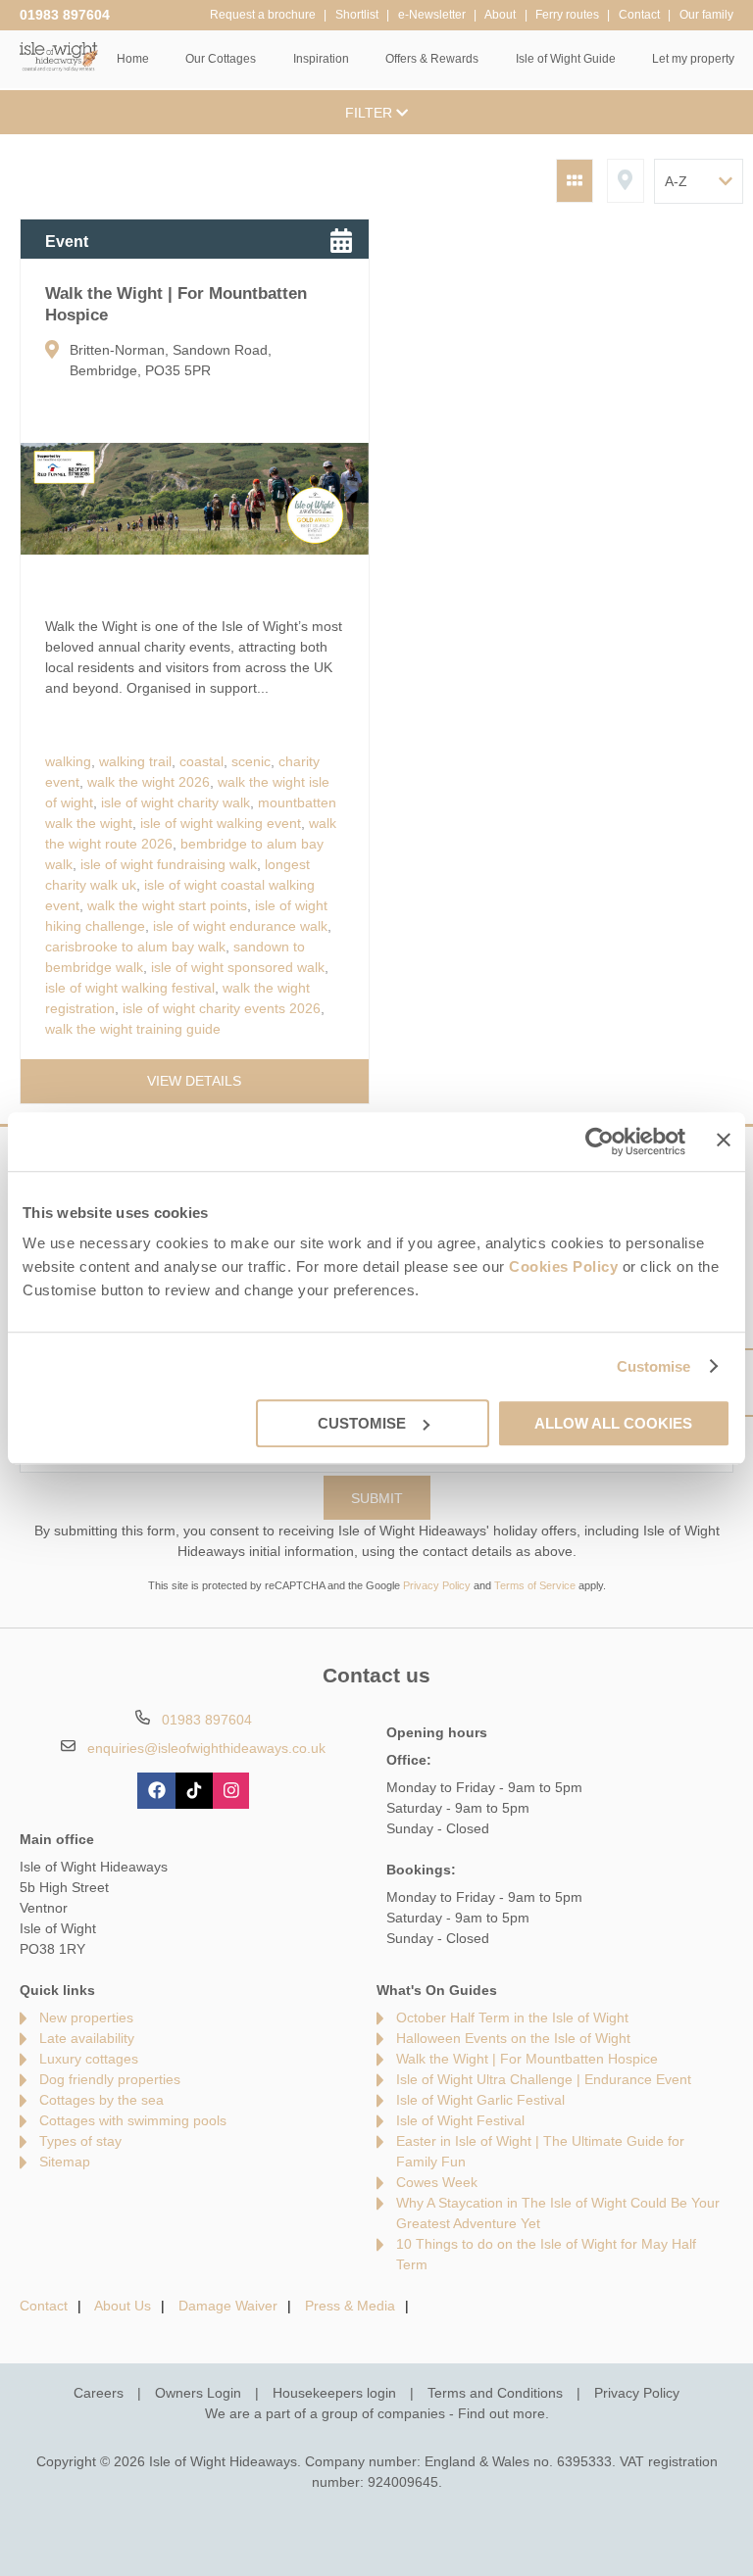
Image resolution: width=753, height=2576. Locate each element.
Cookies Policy (563, 1266)
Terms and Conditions (495, 2393)
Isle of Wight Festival (460, 2120)
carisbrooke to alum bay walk (135, 947)
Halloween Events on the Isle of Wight (513, 2038)
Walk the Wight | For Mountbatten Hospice (527, 2059)
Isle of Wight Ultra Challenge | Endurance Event (544, 2079)
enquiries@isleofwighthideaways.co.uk (206, 1748)
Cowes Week (437, 2182)
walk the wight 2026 (149, 782)
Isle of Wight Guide (566, 59)
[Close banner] (724, 1140)
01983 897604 (65, 15)
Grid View (575, 181)
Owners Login (198, 2393)
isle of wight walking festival (130, 988)
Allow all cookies (613, 1423)
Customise (654, 1366)
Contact (44, 2306)
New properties (86, 2017)
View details (194, 1081)
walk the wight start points (167, 905)
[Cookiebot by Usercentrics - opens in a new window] (600, 1142)
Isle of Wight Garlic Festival (480, 2100)
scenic (251, 761)
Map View (626, 181)
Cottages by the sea (101, 2100)
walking (68, 761)
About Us (123, 2306)
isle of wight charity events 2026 (222, 1008)
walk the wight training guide (133, 1029)
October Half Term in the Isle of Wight (512, 2017)
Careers (99, 2393)
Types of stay (80, 2141)
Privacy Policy (437, 1585)
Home (133, 59)
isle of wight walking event (221, 823)
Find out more (502, 2413)
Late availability (87, 2038)
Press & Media (350, 2306)
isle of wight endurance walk (240, 926)
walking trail (135, 761)
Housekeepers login (334, 2393)
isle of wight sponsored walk (238, 967)
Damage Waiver (228, 2306)
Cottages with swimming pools (133, 2120)
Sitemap (65, 2162)
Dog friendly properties (110, 2079)
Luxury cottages (89, 2059)
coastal (201, 761)
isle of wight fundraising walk (169, 864)
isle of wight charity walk (176, 802)
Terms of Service (535, 1585)
